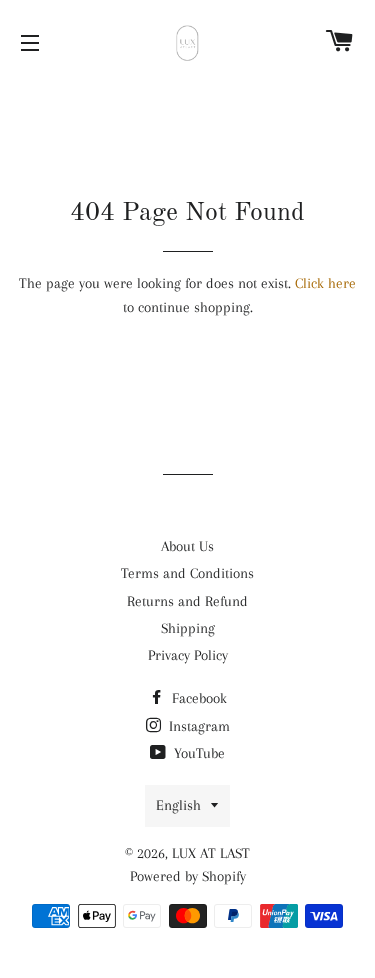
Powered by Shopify (188, 876)
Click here (325, 283)
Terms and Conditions (187, 573)
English (178, 805)
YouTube (197, 753)
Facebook (197, 698)
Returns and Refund (187, 601)
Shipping (188, 628)
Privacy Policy (188, 655)
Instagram (197, 726)
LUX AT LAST (211, 853)
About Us (187, 546)
